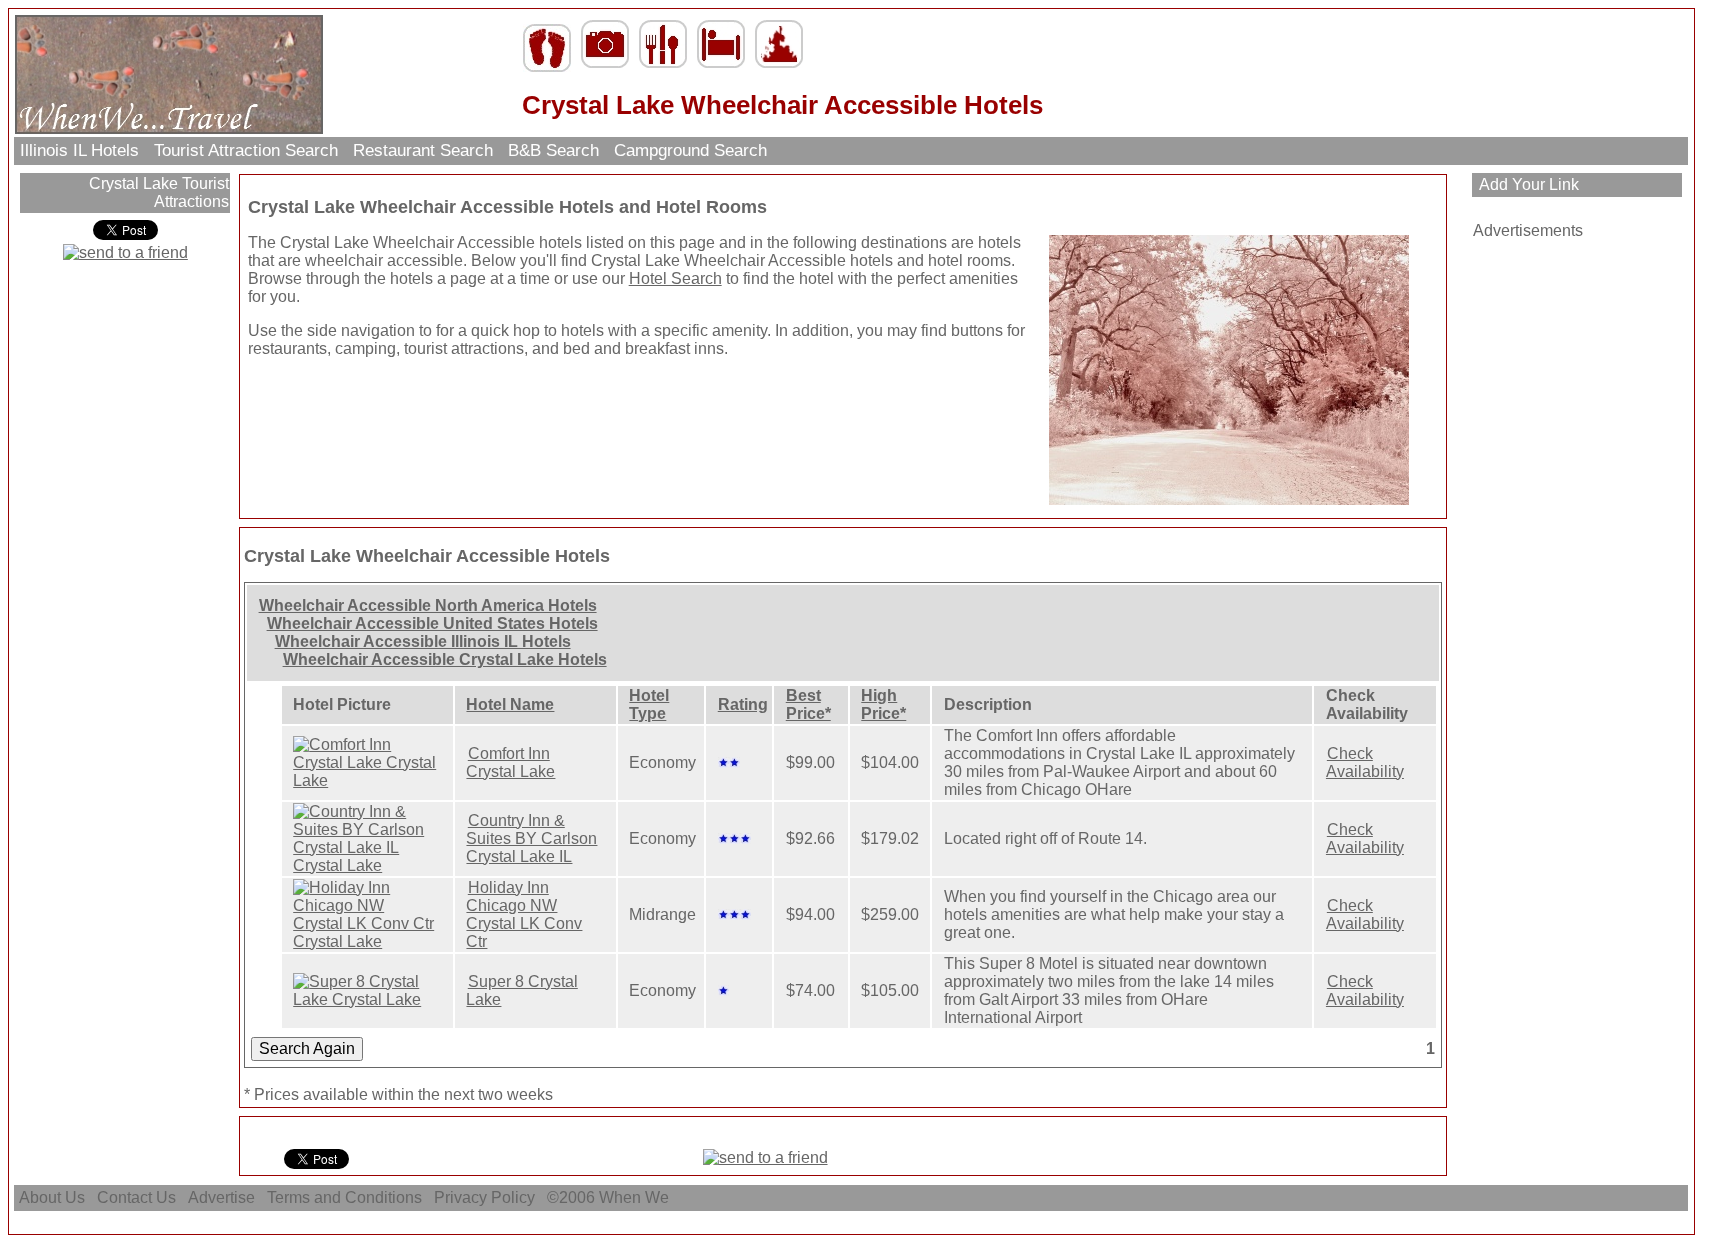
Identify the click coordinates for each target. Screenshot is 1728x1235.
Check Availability (1365, 762)
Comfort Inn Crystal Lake (510, 762)
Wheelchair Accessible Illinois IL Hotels (423, 641)
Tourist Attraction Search (246, 150)
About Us (52, 1197)
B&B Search (553, 150)
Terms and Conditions (344, 1197)
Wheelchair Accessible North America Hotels (428, 605)
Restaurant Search (423, 150)
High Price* (883, 704)
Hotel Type (649, 704)
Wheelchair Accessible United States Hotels (432, 623)
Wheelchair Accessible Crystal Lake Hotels (445, 659)
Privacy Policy (484, 1197)
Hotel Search (675, 278)
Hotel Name (510, 704)
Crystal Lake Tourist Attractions (157, 192)
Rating (743, 704)
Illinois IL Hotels (79, 150)
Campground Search (690, 150)
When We (636, 1197)
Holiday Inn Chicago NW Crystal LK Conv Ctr (524, 914)
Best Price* (808, 704)
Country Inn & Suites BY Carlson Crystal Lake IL (531, 838)
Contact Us (136, 1197)
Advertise (221, 1197)
